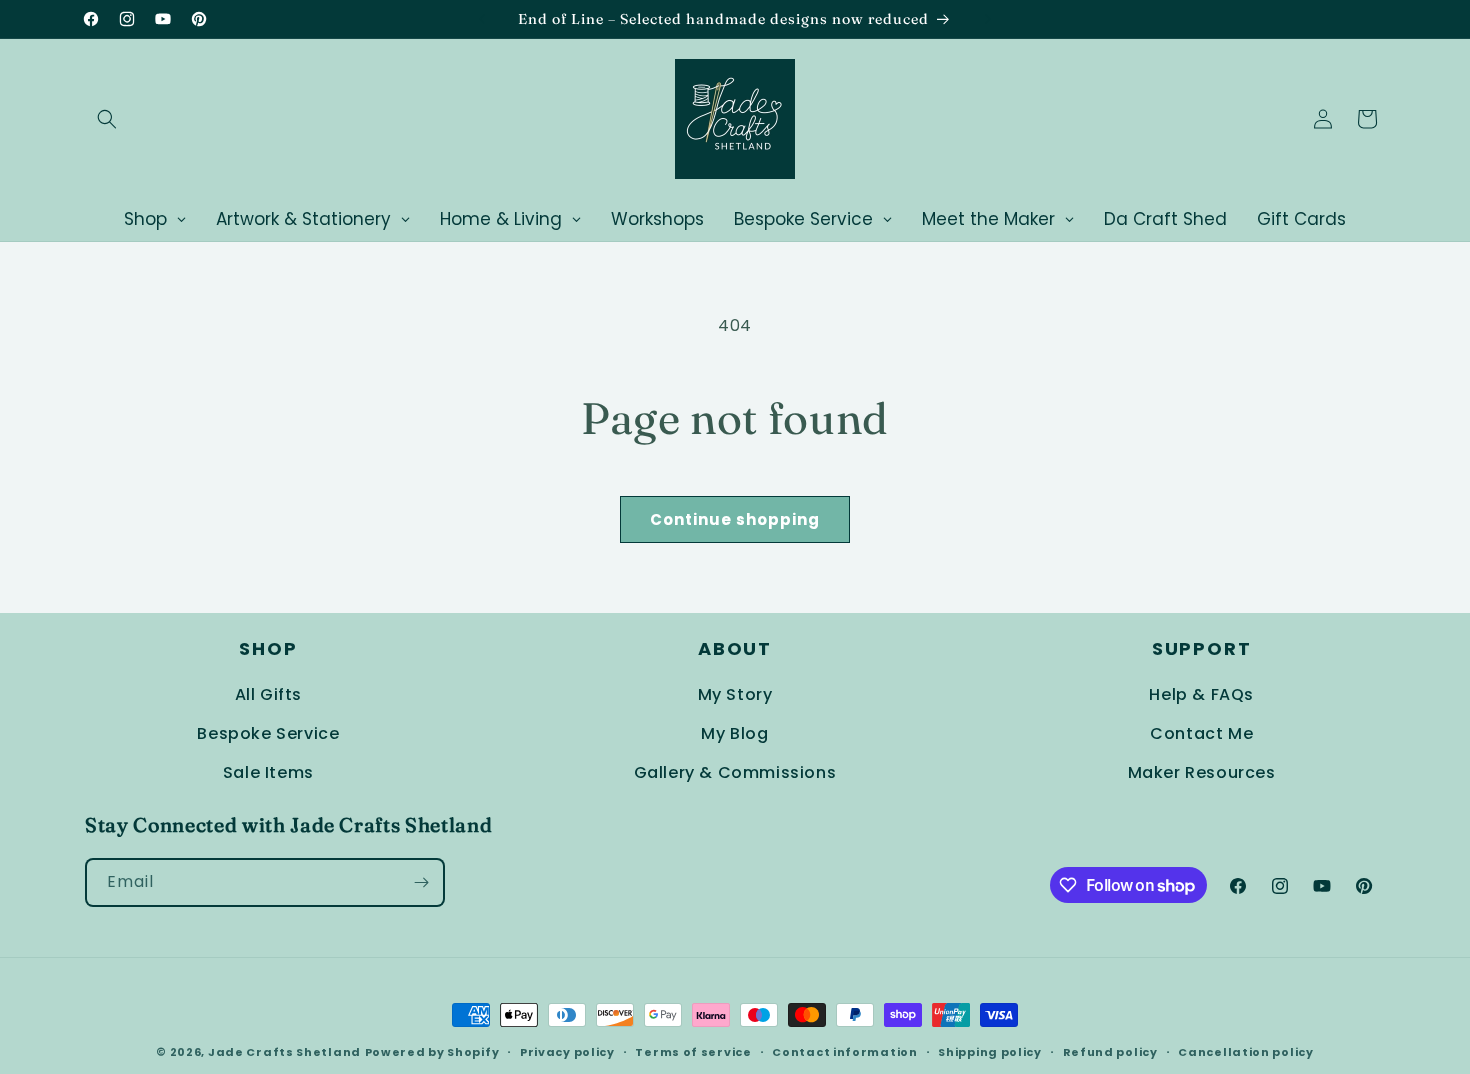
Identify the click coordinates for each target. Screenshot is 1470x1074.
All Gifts (268, 694)
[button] (107, 119)
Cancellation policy (1245, 1052)
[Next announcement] (988, 19)
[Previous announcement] (482, 19)
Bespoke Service (268, 733)
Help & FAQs (1201, 694)
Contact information (844, 1052)
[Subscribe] (421, 882)
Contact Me (1201, 733)
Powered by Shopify (432, 1052)
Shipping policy (990, 1052)
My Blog (734, 733)
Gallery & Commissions (735, 772)
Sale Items (268, 772)
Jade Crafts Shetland (284, 1052)
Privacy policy (567, 1052)
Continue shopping (735, 519)
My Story (735, 694)
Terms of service (693, 1052)
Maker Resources (1202, 772)
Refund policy (1110, 1052)
